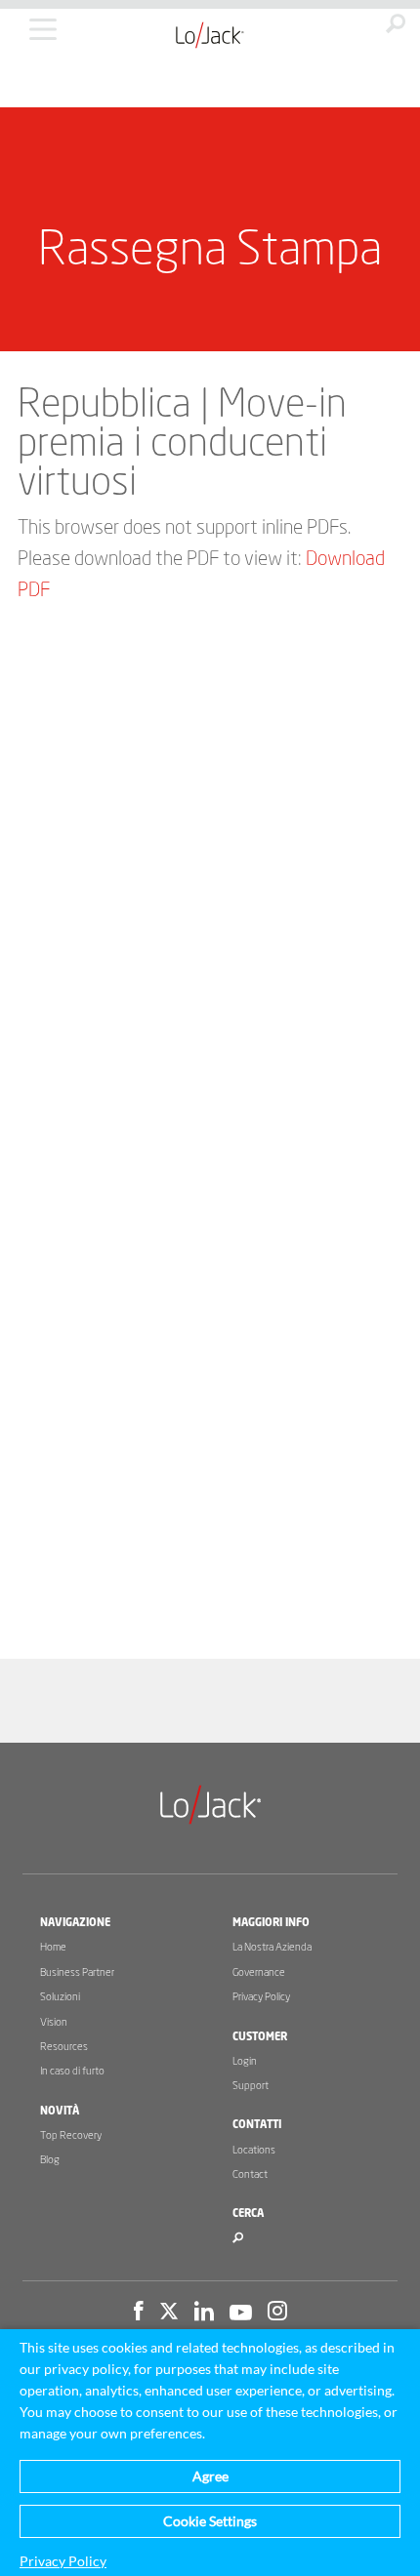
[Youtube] (241, 2314)
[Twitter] (169, 2314)
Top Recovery (71, 2135)
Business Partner (77, 1972)
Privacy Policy (261, 1997)
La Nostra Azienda (272, 1947)
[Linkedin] (204, 2314)
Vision (54, 2022)
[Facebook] (139, 2314)
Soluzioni (60, 1997)
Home (53, 1947)
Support (251, 2086)
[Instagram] (277, 2314)
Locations (254, 2150)
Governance (259, 1972)
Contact (250, 2174)
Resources (64, 2047)
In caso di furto (72, 2071)
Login (245, 2061)
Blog (50, 2160)
